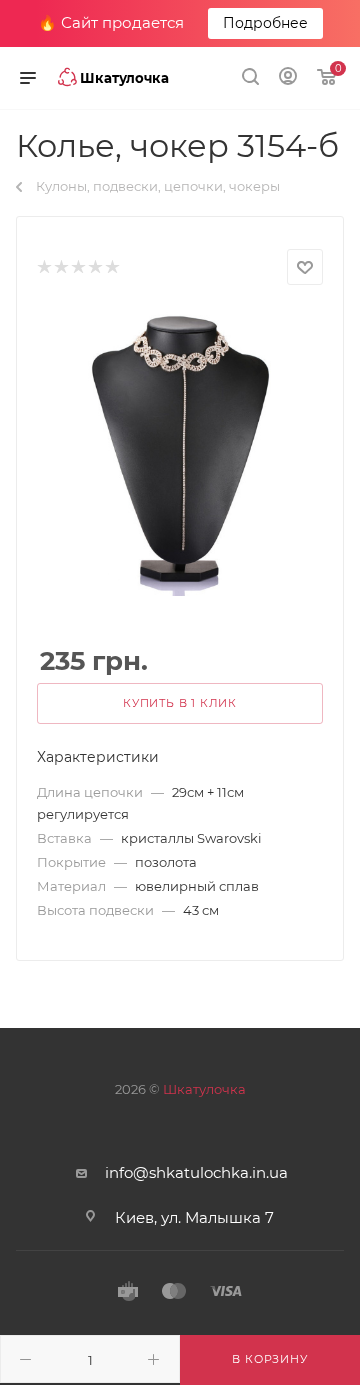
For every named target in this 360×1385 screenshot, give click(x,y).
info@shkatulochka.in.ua (196, 1172)
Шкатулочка (204, 1089)
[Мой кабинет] (288, 78)
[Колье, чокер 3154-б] (180, 451)
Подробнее (265, 23)
